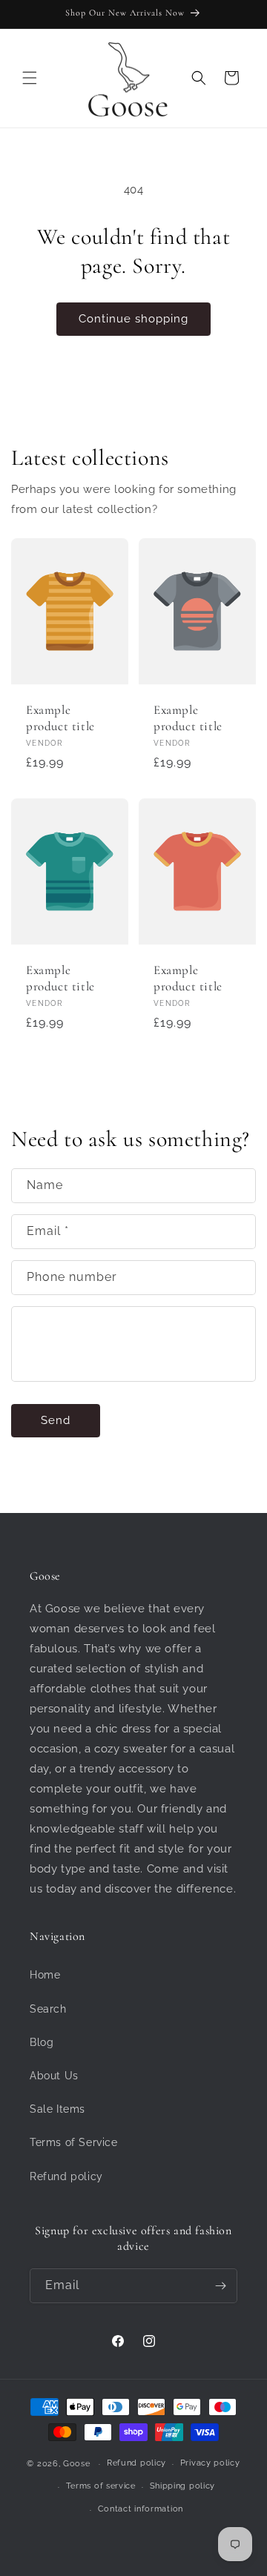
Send (56, 1420)
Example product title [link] (60, 717)
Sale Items (57, 2109)
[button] (30, 78)
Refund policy (66, 2176)
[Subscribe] (220, 2286)
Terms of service (101, 2486)
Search (48, 2009)
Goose (77, 2464)
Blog (42, 2042)
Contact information (141, 2509)
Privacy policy (210, 2463)
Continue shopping (133, 319)
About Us (54, 2076)
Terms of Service (74, 2142)
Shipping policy (183, 2486)
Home (45, 1975)
